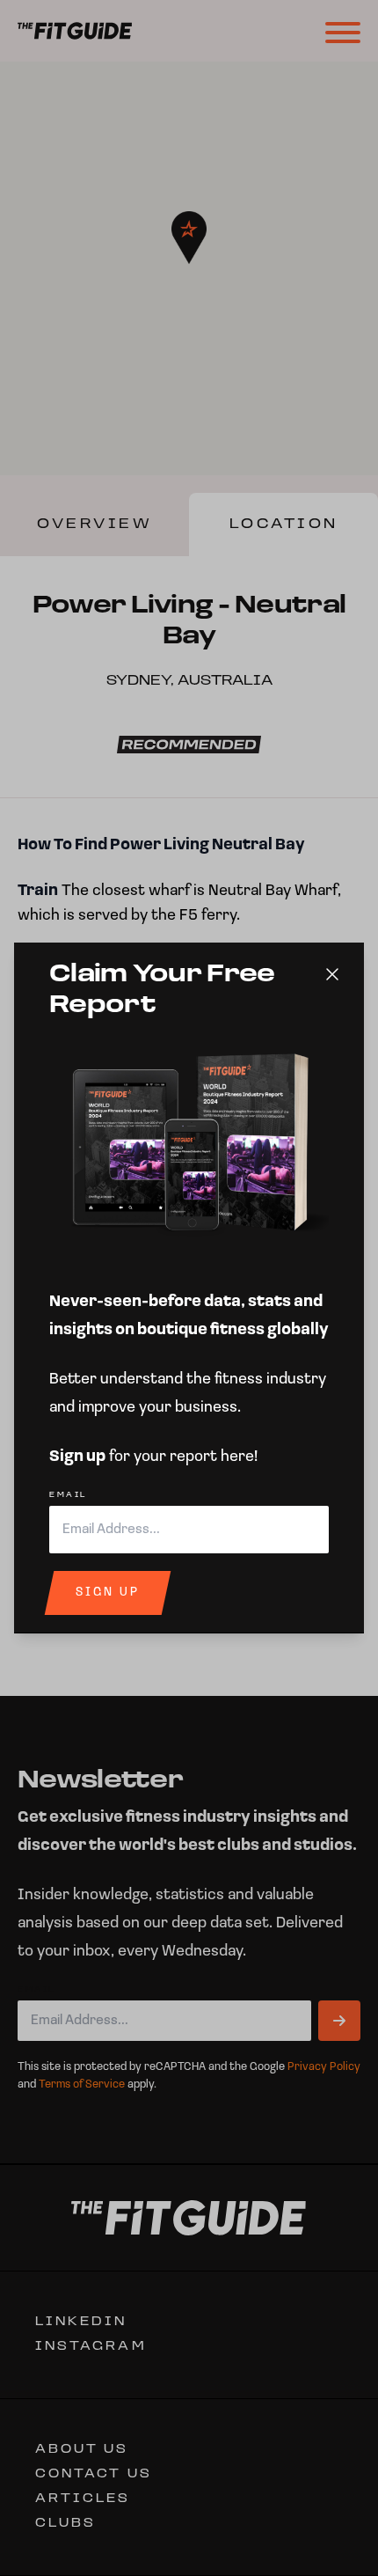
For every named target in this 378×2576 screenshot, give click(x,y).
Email (68, 1495)
